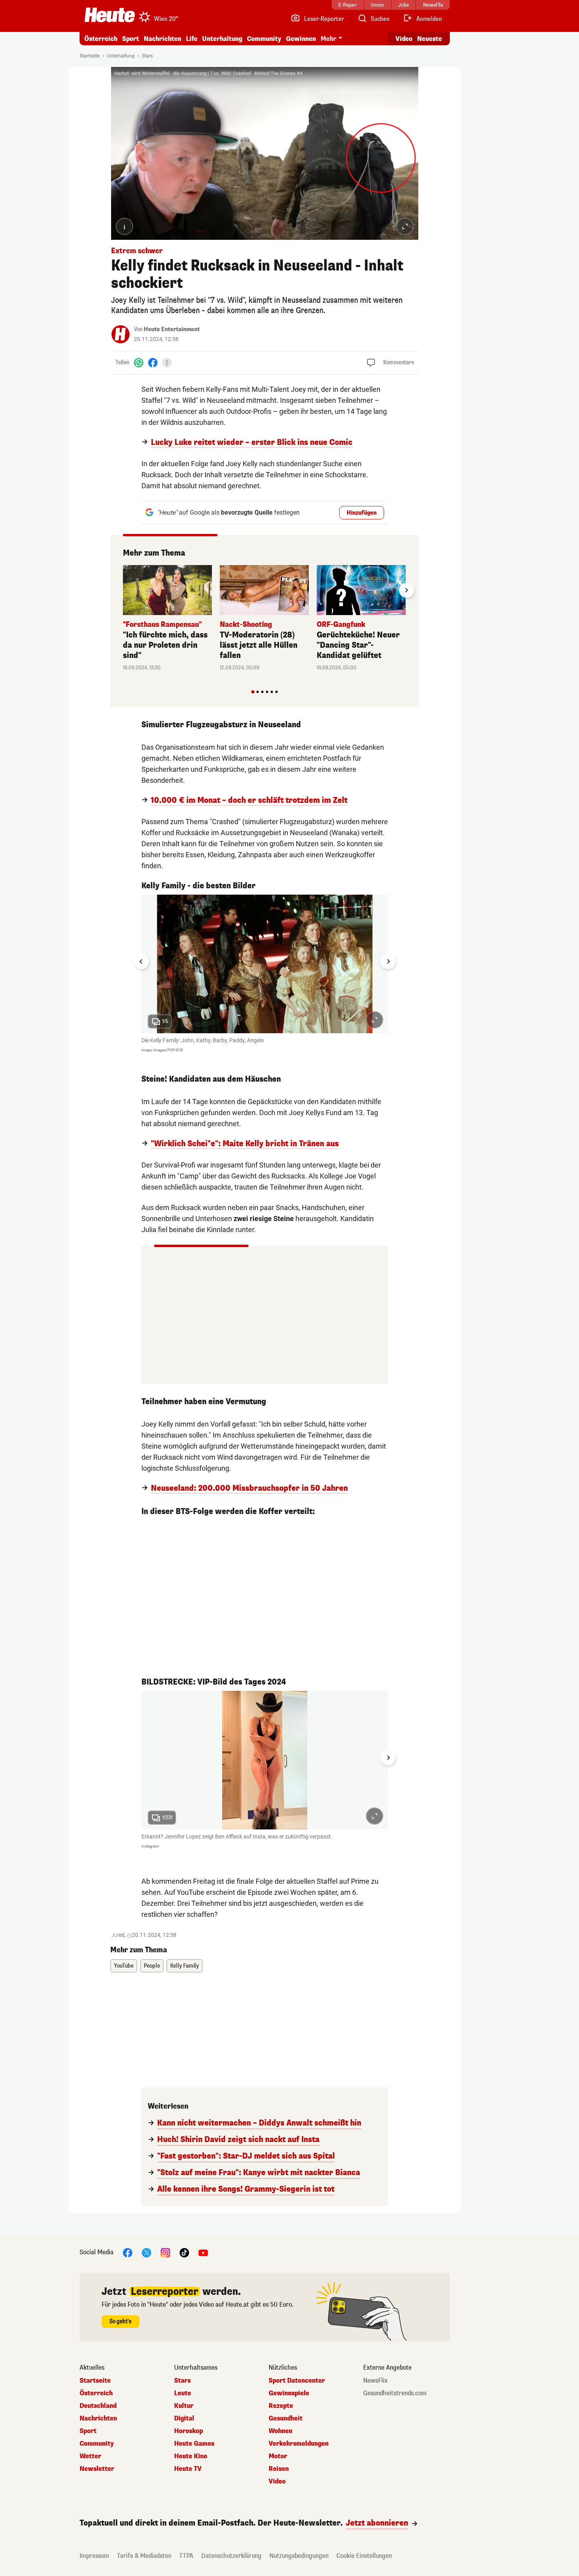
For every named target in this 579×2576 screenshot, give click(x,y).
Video (404, 39)
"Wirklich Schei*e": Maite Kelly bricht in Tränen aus (245, 1144)
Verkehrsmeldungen (299, 2444)
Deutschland (98, 2406)
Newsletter (97, 2469)
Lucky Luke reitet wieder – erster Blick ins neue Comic (252, 443)
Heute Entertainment (172, 329)
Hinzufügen (362, 513)
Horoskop (188, 2431)
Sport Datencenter (297, 2381)
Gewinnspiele (289, 2393)
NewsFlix (375, 2381)
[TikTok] (184, 2253)
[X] (147, 2253)
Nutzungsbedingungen (299, 2556)
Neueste (430, 39)
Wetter (90, 2456)
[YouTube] (203, 2253)
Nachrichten (98, 2418)
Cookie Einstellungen (364, 2556)
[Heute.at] (110, 15)
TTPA (186, 2556)
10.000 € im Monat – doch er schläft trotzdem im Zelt (249, 801)
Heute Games (194, 2444)
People (152, 1966)
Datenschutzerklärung (231, 2556)
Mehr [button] (328, 39)
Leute (183, 2393)
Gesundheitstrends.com (395, 2393)
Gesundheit (286, 2418)
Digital (184, 2418)
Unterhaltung (222, 39)
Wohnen (280, 2431)
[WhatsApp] (139, 362)
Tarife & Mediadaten (144, 2556)
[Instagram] (165, 2253)
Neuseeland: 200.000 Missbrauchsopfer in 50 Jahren (249, 1488)
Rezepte (281, 2406)
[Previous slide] (123, 590)
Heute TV (188, 2469)
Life (192, 39)
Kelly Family (185, 1966)
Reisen (279, 2469)
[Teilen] (167, 363)
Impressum (94, 2556)
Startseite (90, 56)
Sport (131, 39)
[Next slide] (406, 590)
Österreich (101, 39)
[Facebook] (153, 362)
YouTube (124, 1966)
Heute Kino (191, 2456)
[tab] (253, 692)
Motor (278, 2456)
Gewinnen (301, 39)
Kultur (184, 2406)
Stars (147, 56)
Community (264, 39)
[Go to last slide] (141, 962)
